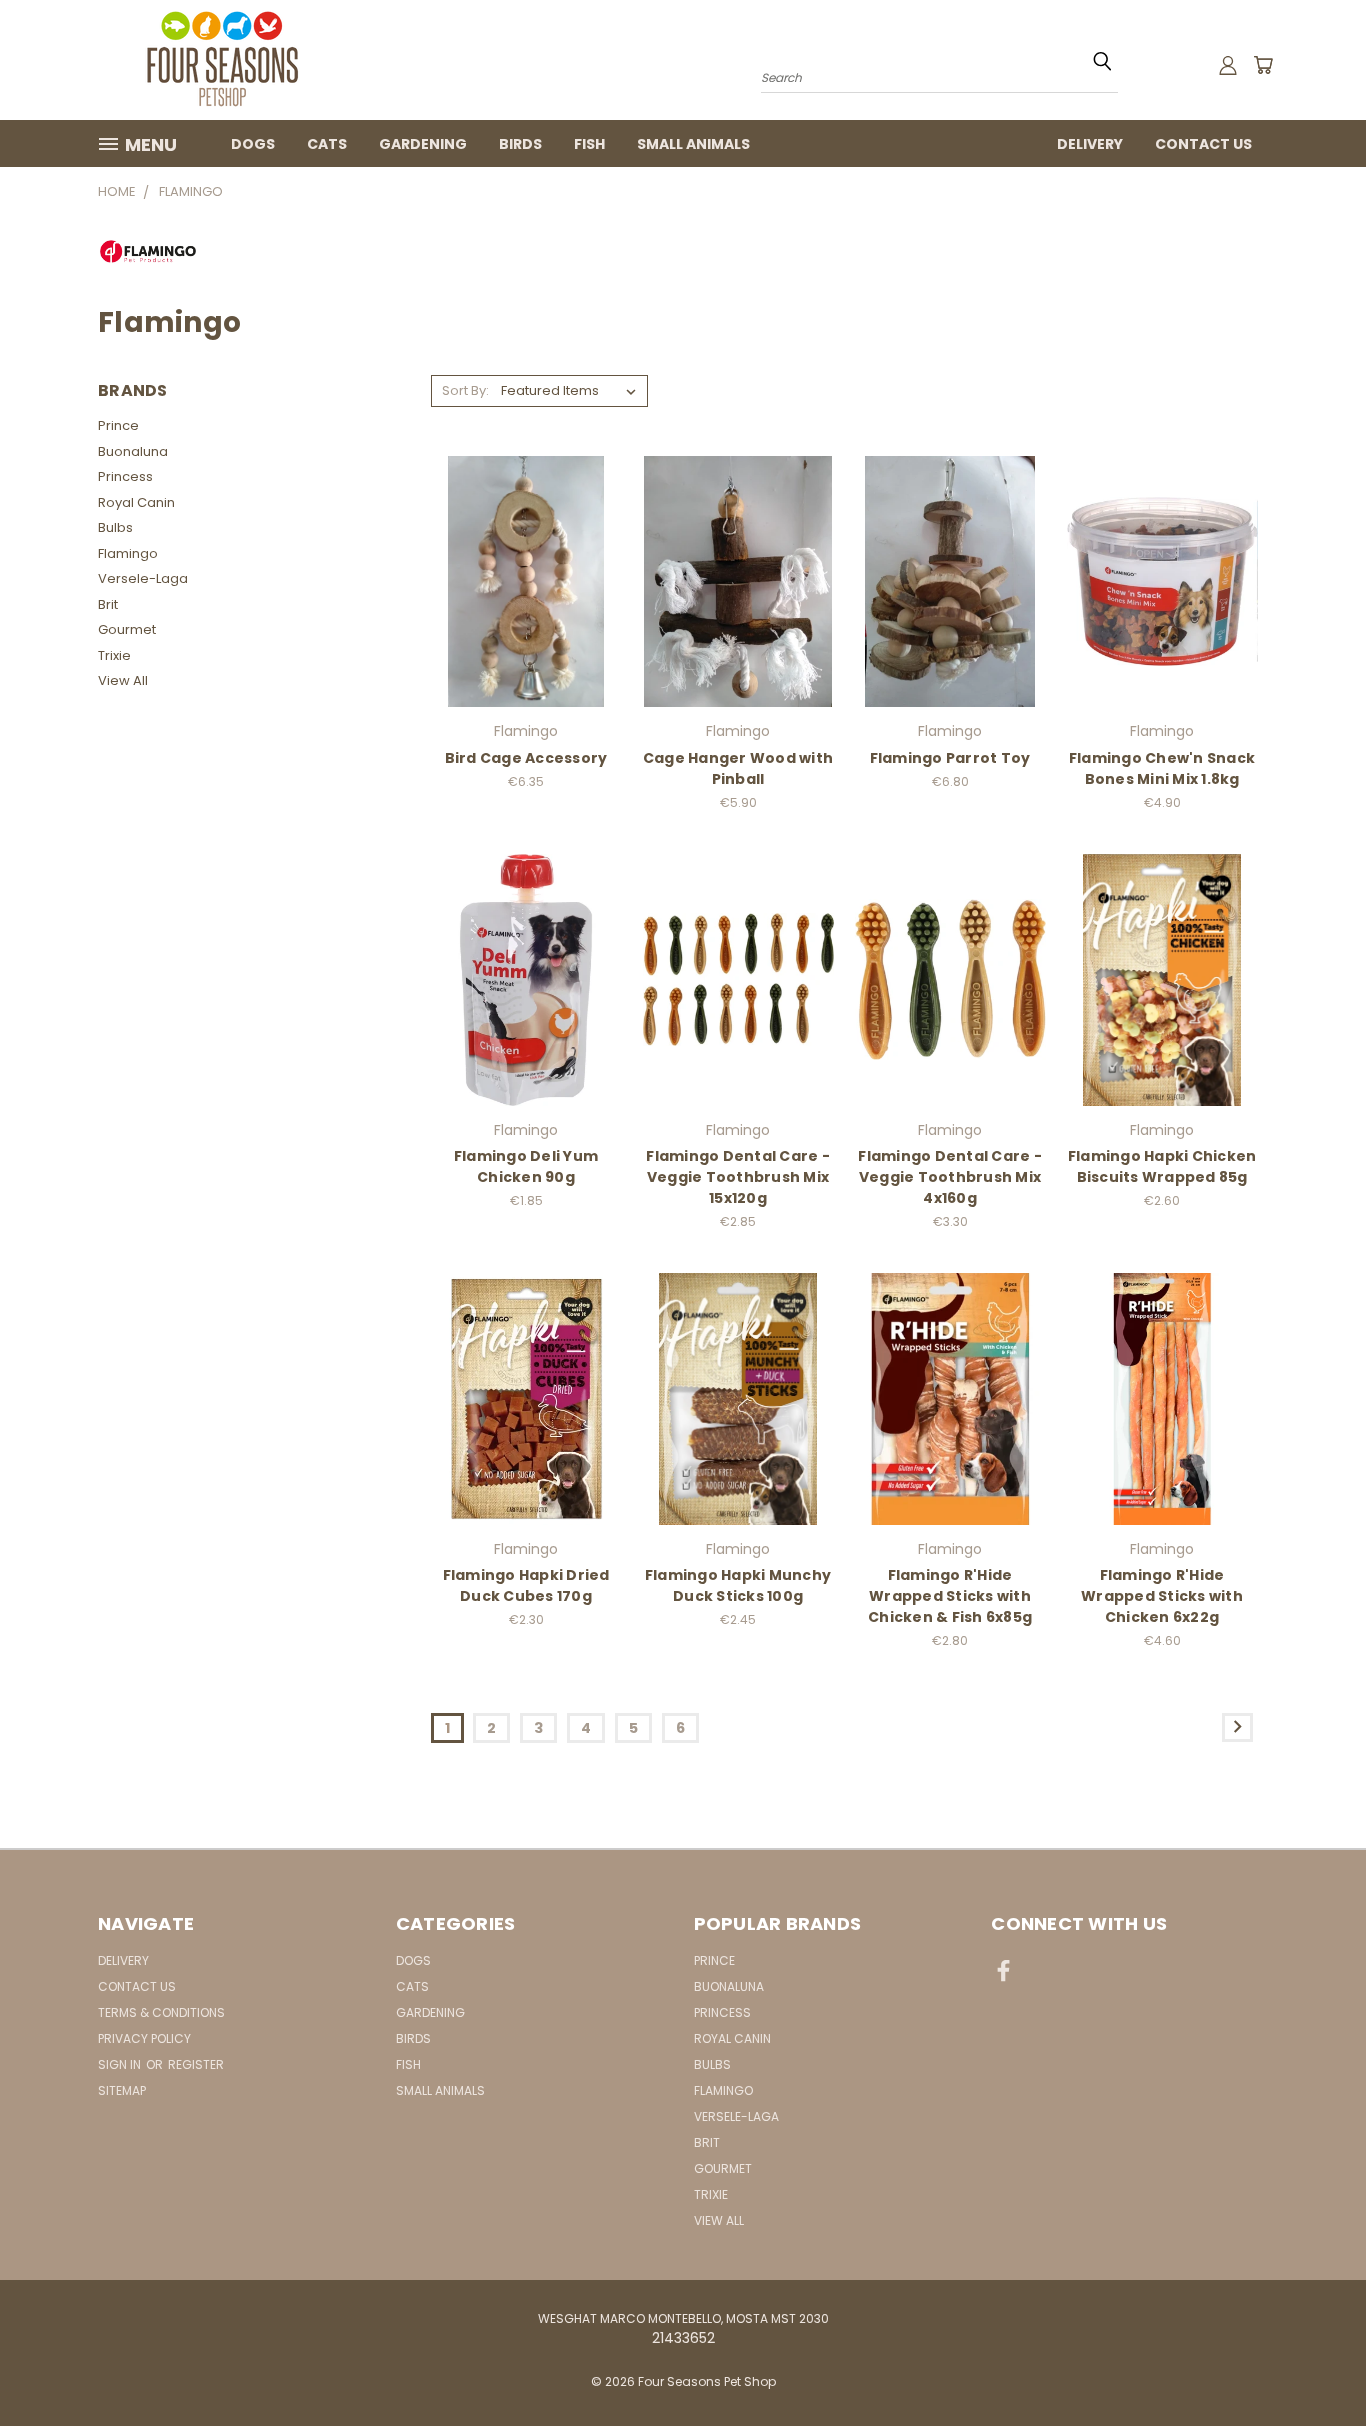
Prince (118, 425)
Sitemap (122, 2090)
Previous (1313, 2363)
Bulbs (115, 527)
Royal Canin (136, 502)
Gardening (423, 144)
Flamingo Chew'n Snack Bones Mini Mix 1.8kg (1162, 768)
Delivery (1090, 144)
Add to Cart (526, 578)
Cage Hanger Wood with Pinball (738, 768)
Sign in (121, 2064)
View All (123, 680)
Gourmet (127, 629)
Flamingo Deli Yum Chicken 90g (526, 1166)
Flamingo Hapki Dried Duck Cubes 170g (526, 1585)
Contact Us (1203, 144)
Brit (108, 604)
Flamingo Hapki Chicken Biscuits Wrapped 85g (1162, 1166)
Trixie (114, 655)
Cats (327, 144)
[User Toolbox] (1228, 65)
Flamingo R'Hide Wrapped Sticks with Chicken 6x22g (1162, 1596)
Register (196, 2064)
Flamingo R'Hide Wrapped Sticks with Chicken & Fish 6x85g (950, 1596)
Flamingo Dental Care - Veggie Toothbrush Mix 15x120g (738, 1177)
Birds (520, 144)
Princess (125, 476)
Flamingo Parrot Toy (950, 758)
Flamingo (128, 553)
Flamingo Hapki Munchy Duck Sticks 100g (738, 1585)
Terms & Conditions (161, 2012)
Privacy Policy (144, 2038)
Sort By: (465, 390)
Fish (589, 144)
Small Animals (693, 144)
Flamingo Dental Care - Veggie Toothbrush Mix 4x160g (950, 1177)
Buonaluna (133, 451)
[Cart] (1263, 65)
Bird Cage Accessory (526, 758)
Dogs (253, 144)
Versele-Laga (143, 578)
